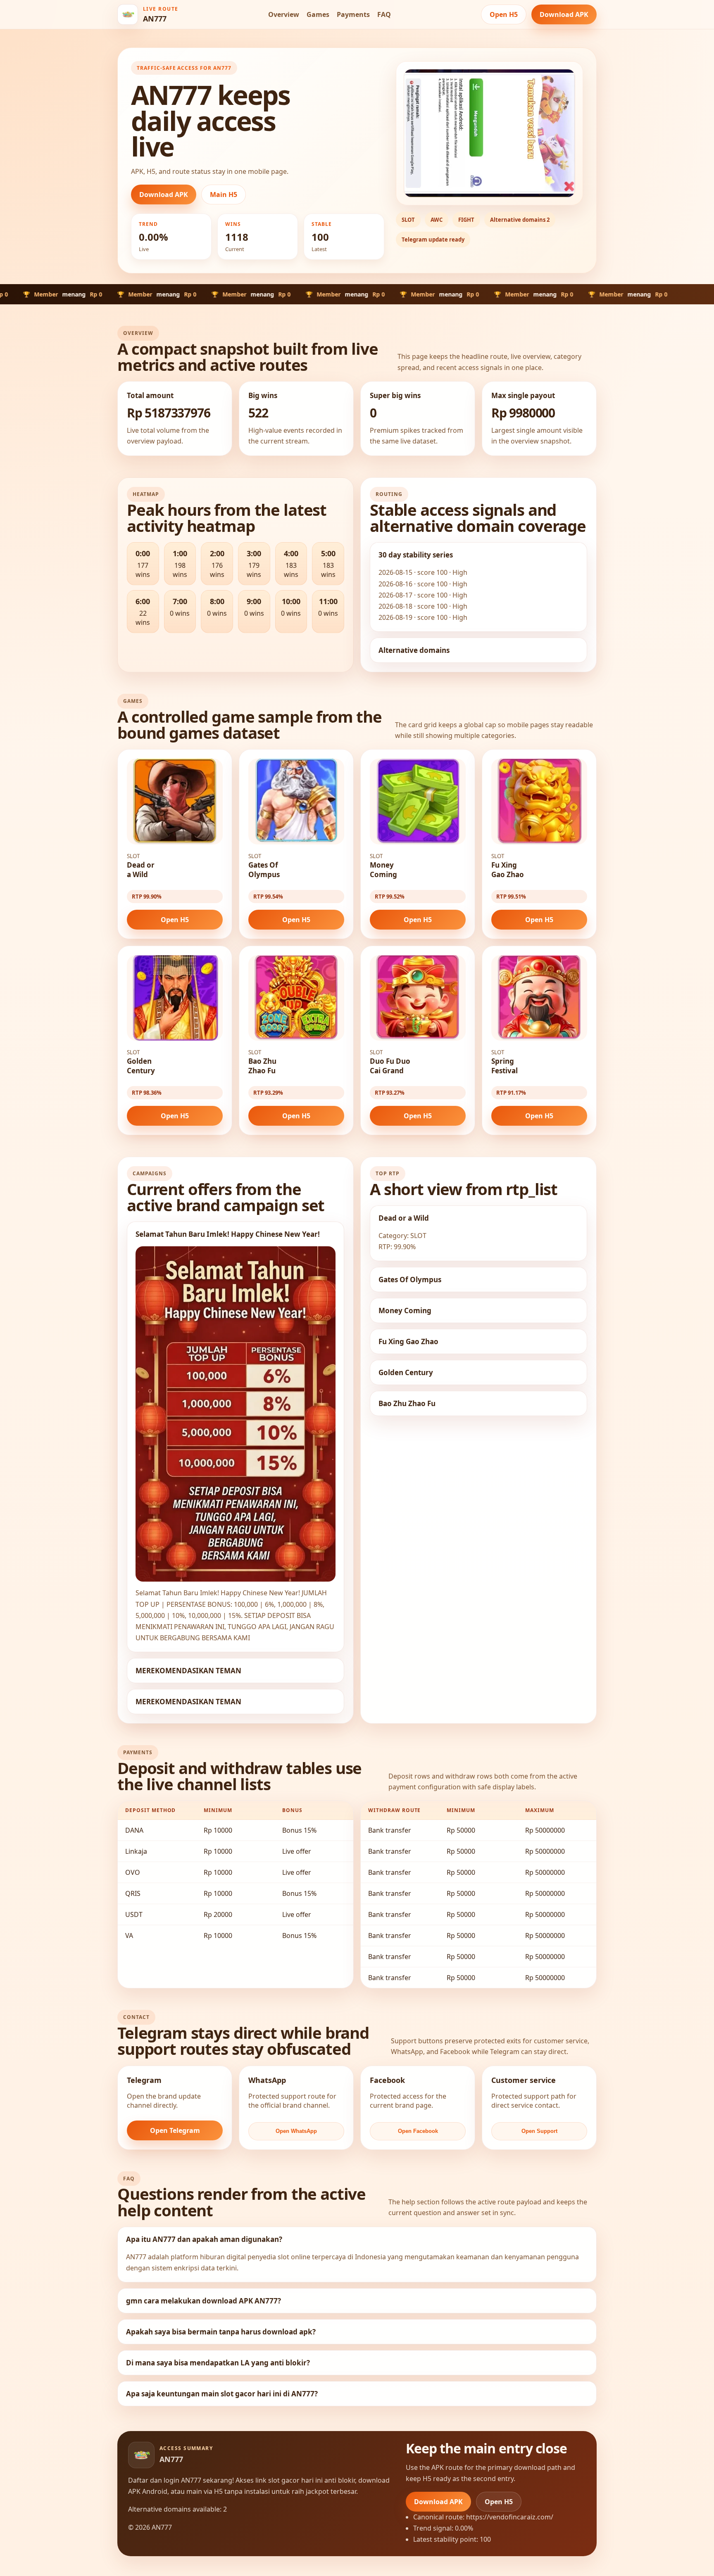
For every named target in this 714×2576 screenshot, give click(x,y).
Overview (284, 14)
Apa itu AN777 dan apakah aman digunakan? (204, 2239)
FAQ (384, 14)
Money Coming (405, 1311)
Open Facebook (418, 2131)
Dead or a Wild (404, 1218)
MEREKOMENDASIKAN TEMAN (188, 1671)
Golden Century (406, 1372)
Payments (353, 14)
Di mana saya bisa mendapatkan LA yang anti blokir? (218, 2363)
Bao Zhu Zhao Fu (407, 1403)
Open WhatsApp (296, 2131)
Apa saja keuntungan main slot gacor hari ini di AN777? (222, 2394)
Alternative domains (414, 650)
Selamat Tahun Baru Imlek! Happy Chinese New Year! (228, 1234)
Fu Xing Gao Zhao (408, 1341)
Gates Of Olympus (410, 1280)
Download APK (564, 14)
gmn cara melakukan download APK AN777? (203, 2301)
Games (318, 14)
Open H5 (504, 14)
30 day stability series (416, 555)
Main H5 (224, 195)
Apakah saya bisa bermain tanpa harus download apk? (221, 2332)
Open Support (539, 2131)
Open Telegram (175, 2130)
